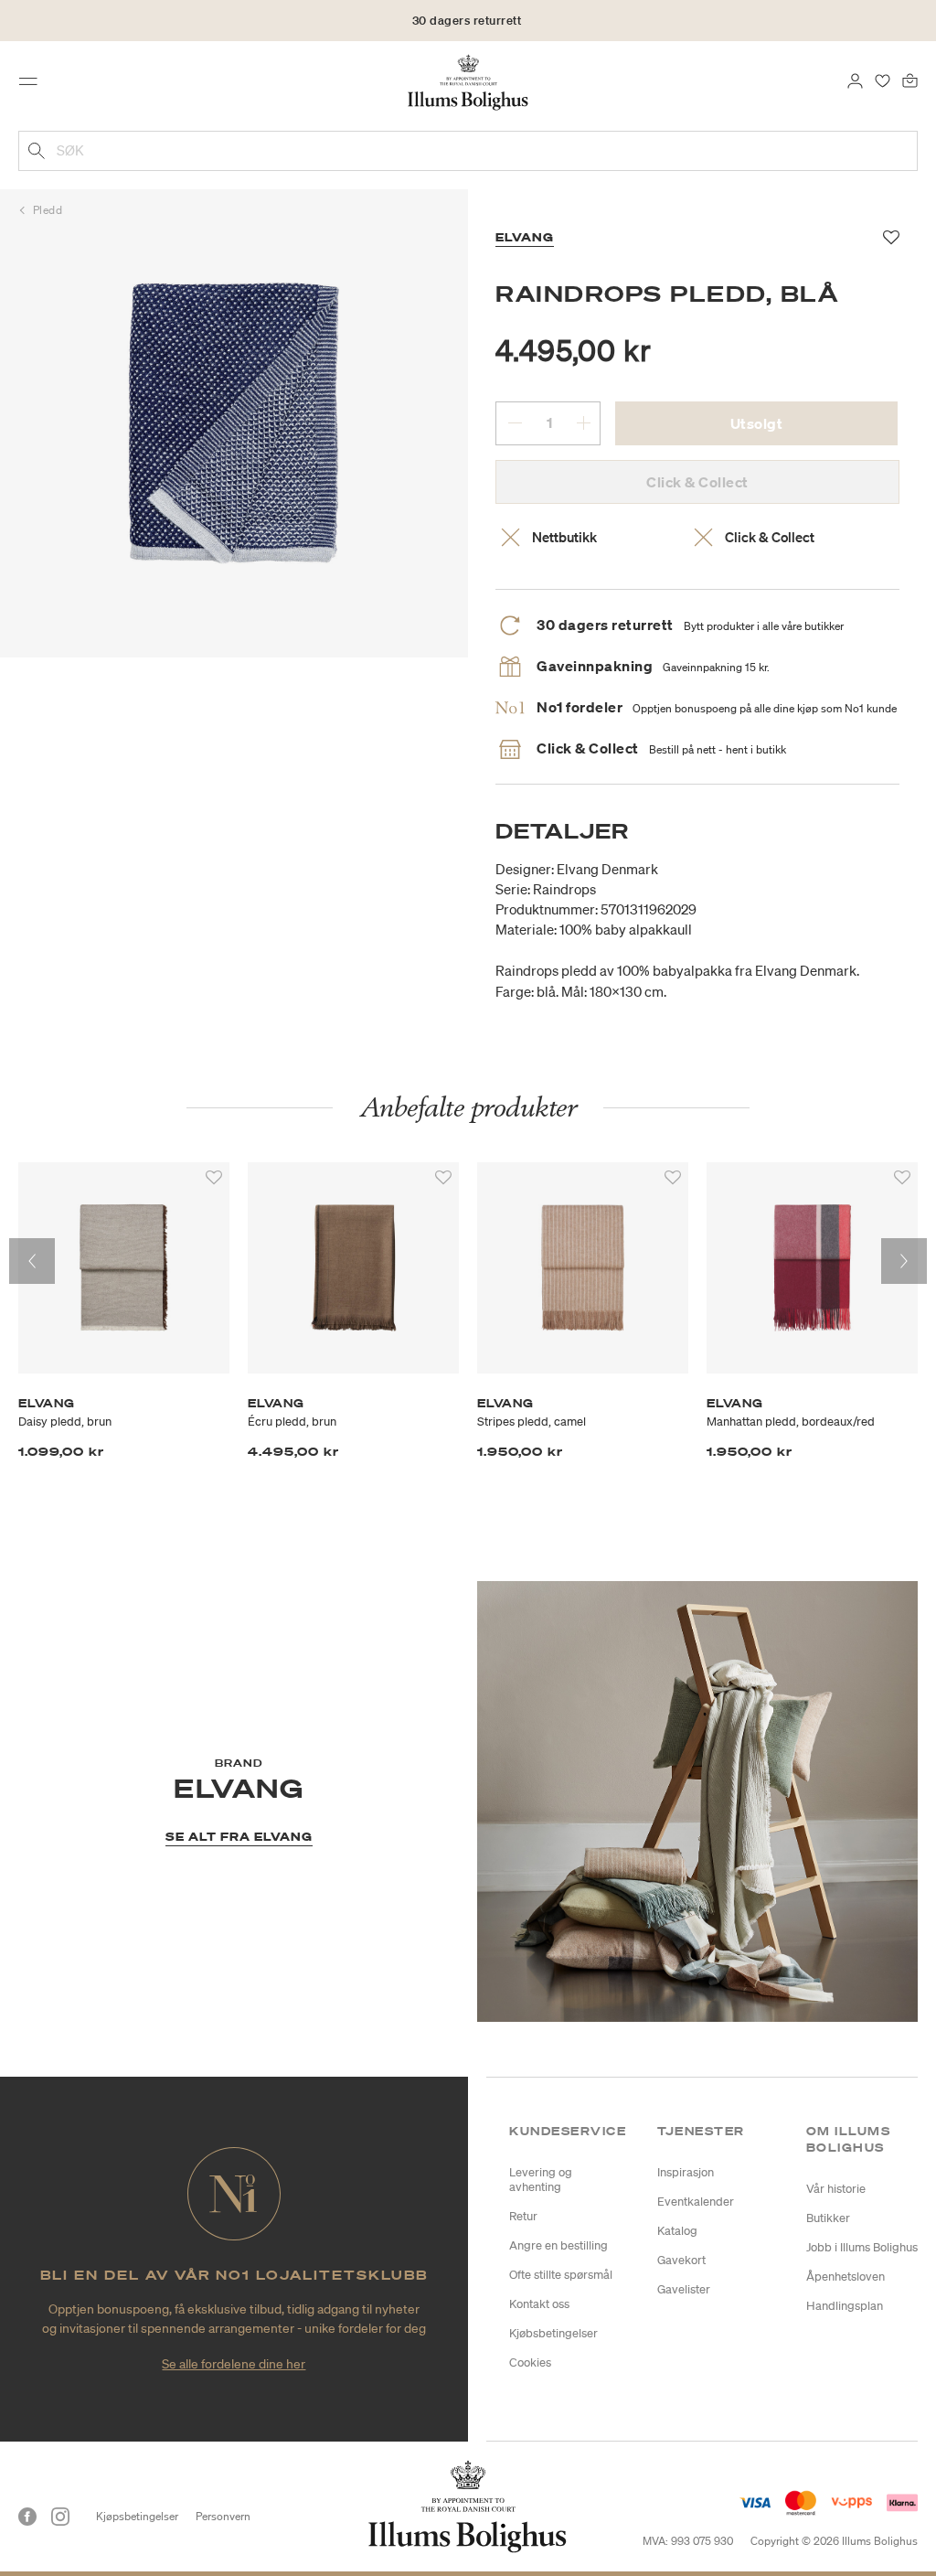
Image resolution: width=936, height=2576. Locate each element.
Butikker (828, 2218)
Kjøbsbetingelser (553, 2333)
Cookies (530, 2362)
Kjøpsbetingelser (137, 2516)
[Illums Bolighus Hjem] (468, 81)
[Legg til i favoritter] (214, 1178)
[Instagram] (60, 2517)
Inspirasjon (686, 2172)
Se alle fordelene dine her (234, 2364)
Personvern (223, 2516)
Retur (523, 2216)
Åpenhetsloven (846, 2277)
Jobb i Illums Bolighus (862, 2247)
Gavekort (681, 2260)
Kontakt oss (539, 2304)
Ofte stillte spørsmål (561, 2275)
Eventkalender (696, 2202)
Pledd (48, 210)
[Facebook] (27, 2517)
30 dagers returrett (467, 21)
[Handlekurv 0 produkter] (910, 80)
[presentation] (32, 1261)
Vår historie (836, 2189)
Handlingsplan (845, 2306)
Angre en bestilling (558, 2245)
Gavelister (684, 2289)
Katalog (677, 2231)
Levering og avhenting (541, 2180)
